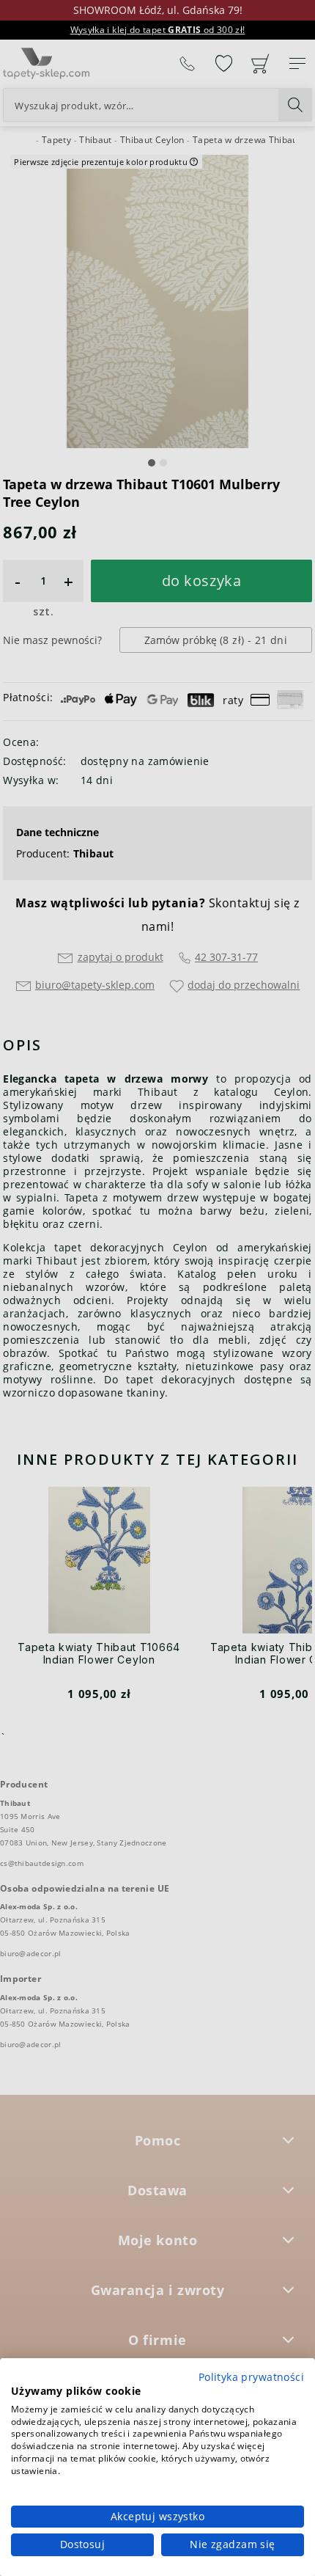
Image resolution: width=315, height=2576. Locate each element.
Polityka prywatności (251, 2377)
